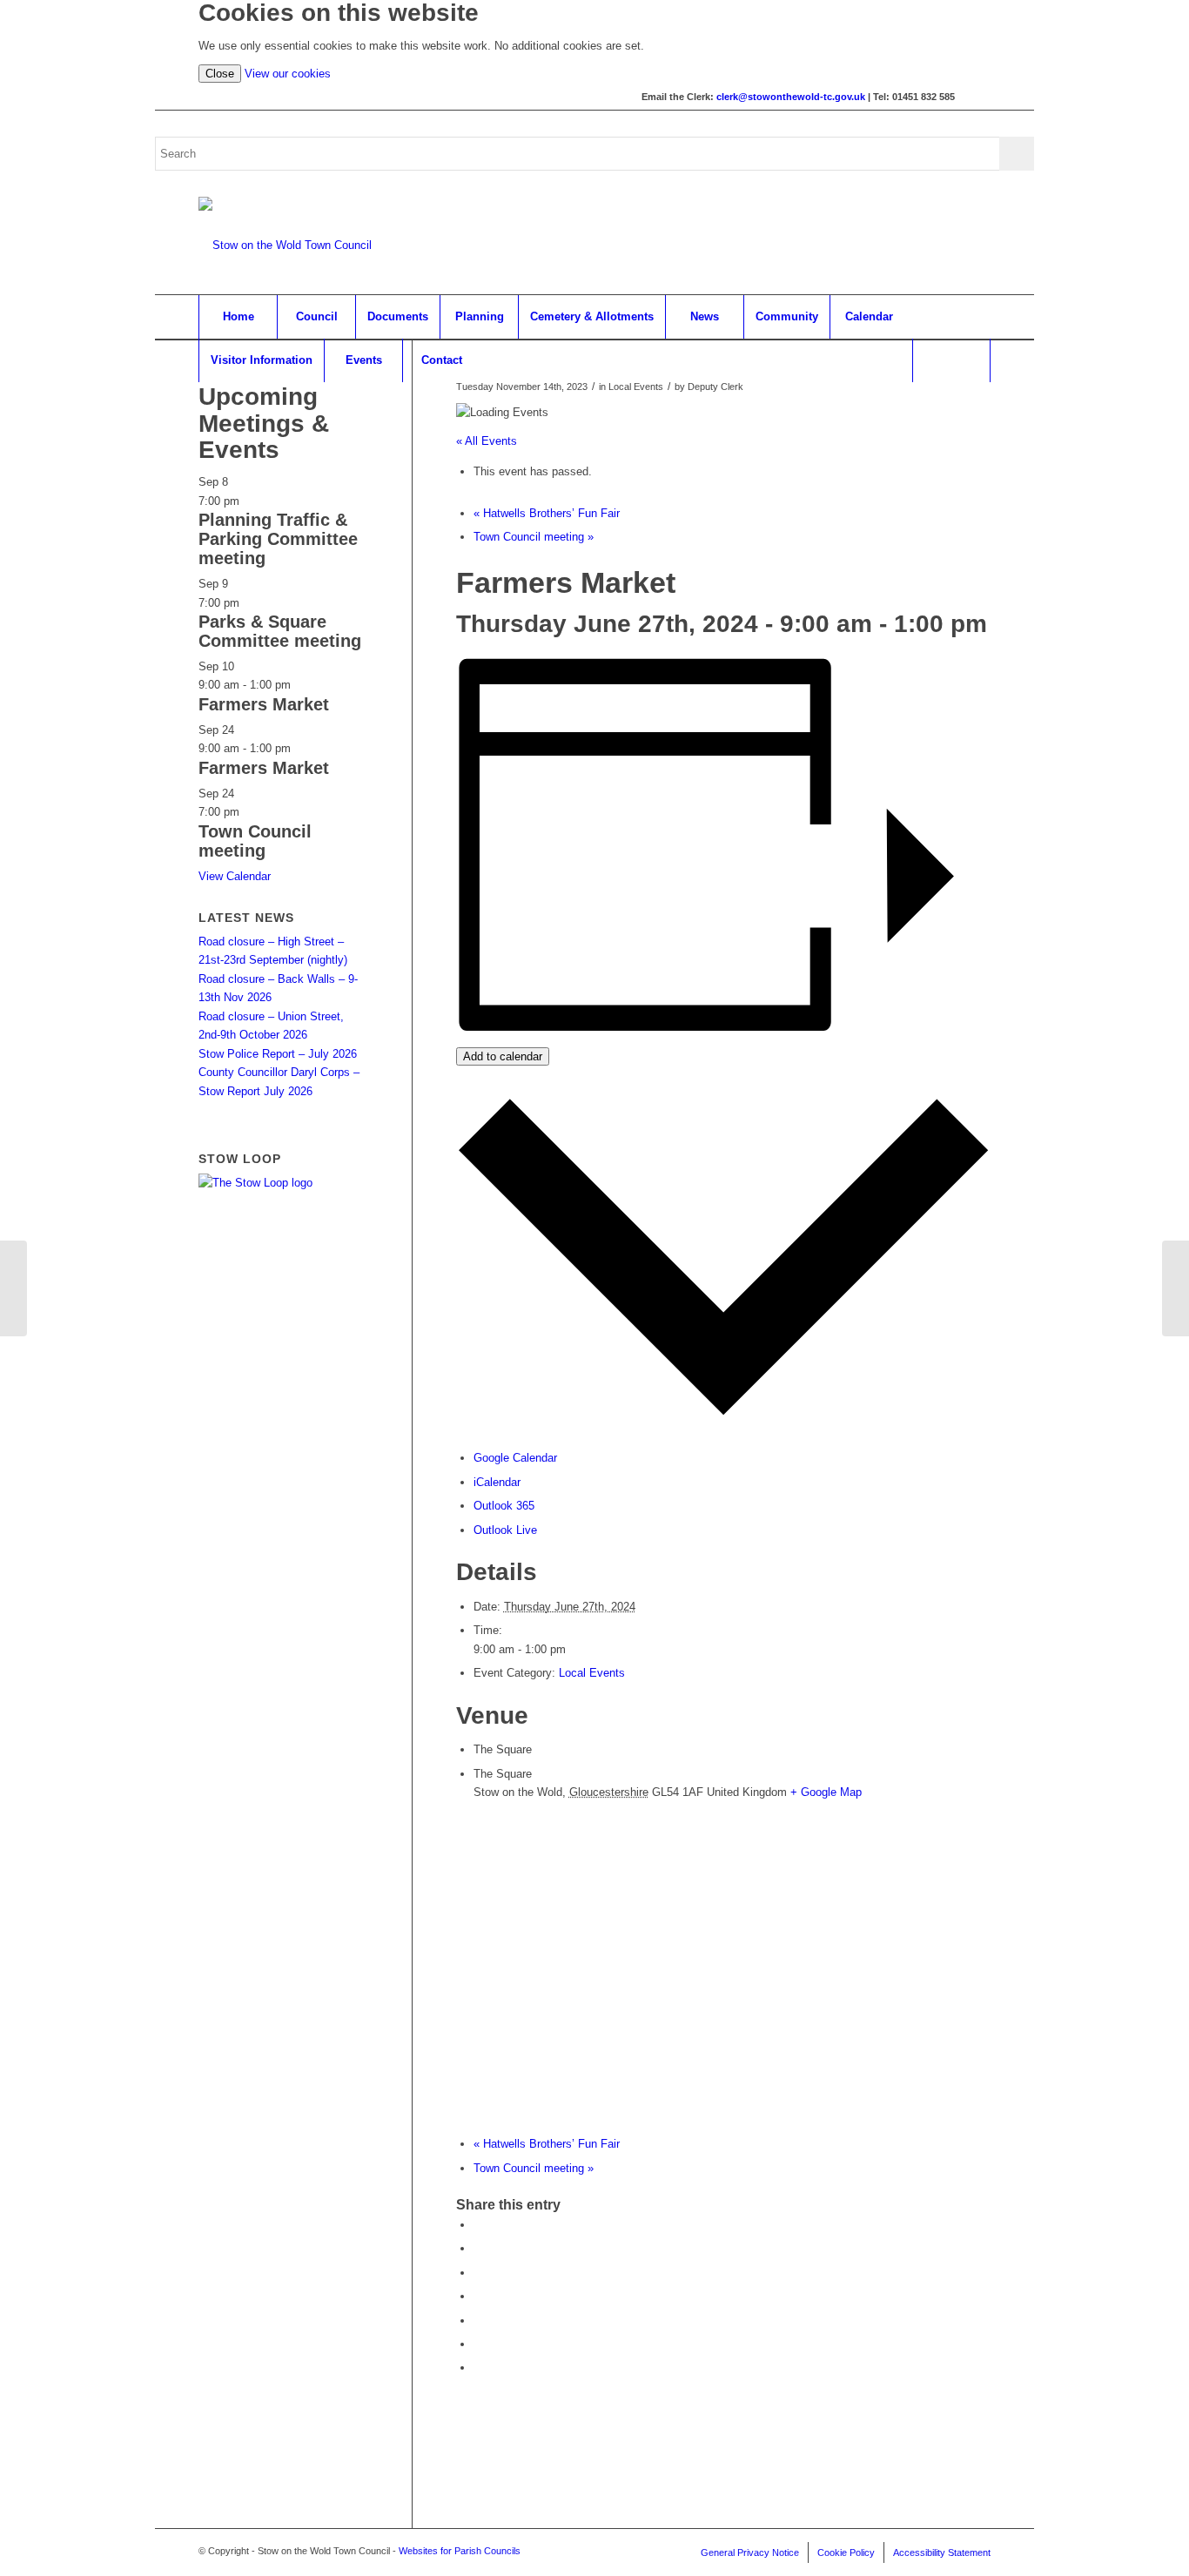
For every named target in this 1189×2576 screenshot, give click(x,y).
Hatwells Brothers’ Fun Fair (547, 513)
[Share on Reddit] (478, 2344)
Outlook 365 (504, 1506)
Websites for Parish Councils (460, 2551)
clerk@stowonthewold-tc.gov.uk (791, 97)
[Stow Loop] (255, 1183)
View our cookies (288, 74)
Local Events (592, 1673)
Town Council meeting (534, 537)
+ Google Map (826, 1792)
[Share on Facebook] (478, 2225)
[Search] (951, 360)
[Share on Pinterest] (478, 2273)
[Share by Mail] (478, 2367)
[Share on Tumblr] (478, 2320)
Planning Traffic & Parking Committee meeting (278, 539)
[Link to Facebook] (977, 97)
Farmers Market (264, 704)
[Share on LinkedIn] (478, 2296)
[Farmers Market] (13, 1288)
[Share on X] (478, 2248)
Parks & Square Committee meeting (280, 631)
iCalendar (497, 1482)
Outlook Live (505, 1530)
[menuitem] (238, 317)
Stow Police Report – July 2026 (278, 1054)
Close (220, 74)
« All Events (487, 441)
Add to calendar (503, 1056)
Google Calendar (515, 1458)
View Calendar (235, 876)
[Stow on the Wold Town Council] (285, 245)
